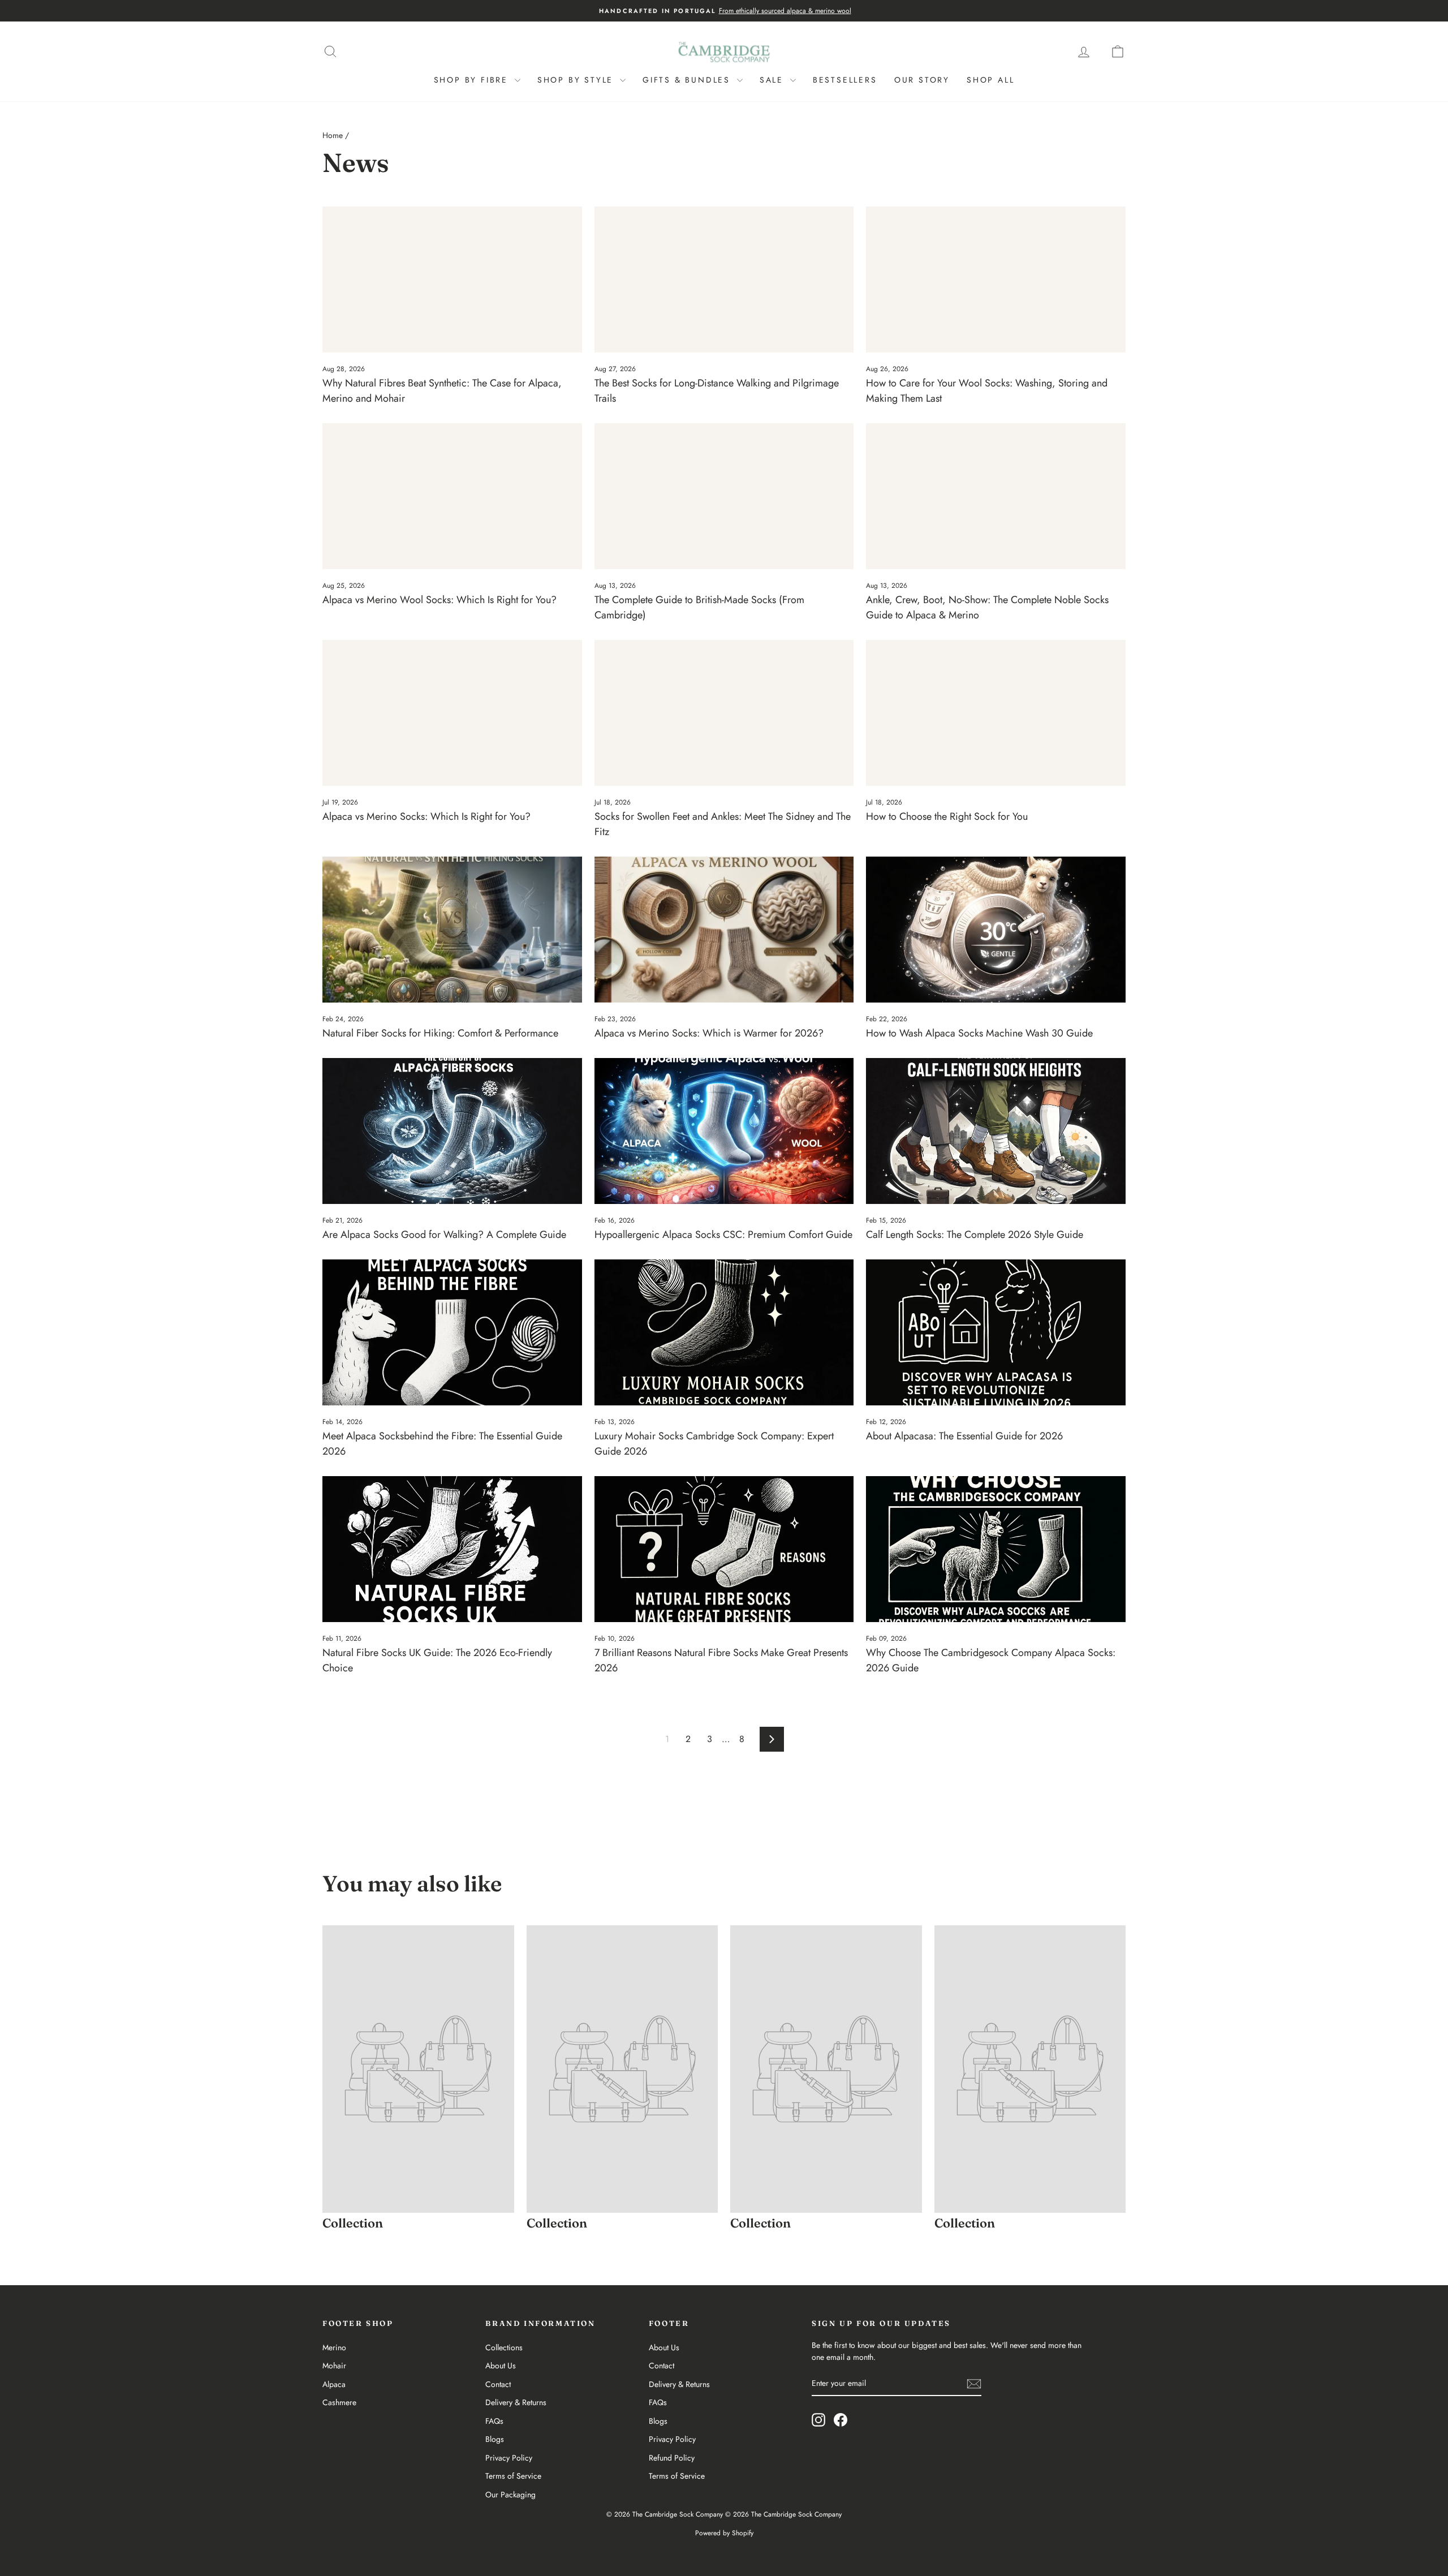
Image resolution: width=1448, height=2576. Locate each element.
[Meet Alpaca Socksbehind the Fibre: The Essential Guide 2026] (452, 1332)
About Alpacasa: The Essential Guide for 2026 (964, 1436)
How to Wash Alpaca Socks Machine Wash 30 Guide (979, 1033)
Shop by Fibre (473, 80)
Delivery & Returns (516, 2402)
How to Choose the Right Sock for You (947, 816)
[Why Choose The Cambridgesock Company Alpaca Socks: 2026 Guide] (996, 1549)
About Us (501, 2366)
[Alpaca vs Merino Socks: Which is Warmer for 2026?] (724, 930)
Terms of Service (513, 2476)
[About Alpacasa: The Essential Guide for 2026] (996, 1332)
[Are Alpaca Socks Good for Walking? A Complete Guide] (452, 1131)
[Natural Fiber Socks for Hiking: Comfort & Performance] (452, 930)
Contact (498, 2384)
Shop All (990, 80)
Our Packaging (510, 2495)
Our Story (922, 80)
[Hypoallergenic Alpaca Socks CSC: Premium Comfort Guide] (724, 1131)
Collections (504, 2347)
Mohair (334, 2366)
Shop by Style (577, 80)
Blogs (495, 2439)
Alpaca (334, 2384)
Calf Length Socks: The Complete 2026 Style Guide (975, 1235)
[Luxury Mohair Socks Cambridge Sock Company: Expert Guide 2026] (724, 1332)
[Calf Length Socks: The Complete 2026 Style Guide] (996, 1131)
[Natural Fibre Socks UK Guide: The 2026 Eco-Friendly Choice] (452, 1549)
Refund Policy (672, 2458)
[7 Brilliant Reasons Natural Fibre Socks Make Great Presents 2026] (724, 1549)
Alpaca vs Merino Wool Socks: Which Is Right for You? (439, 600)
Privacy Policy (509, 2458)
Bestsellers (845, 80)
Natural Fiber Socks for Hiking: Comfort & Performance (440, 1033)
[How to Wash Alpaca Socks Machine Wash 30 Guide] (996, 930)
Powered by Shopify (724, 2533)
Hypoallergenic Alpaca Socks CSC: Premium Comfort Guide (723, 1235)
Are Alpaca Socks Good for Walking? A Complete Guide (444, 1235)
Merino (334, 2347)
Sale (773, 80)
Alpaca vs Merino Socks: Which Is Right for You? (426, 816)
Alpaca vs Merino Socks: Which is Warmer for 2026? (709, 1033)
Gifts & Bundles (688, 80)
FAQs (494, 2421)
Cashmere (339, 2402)
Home (333, 135)
